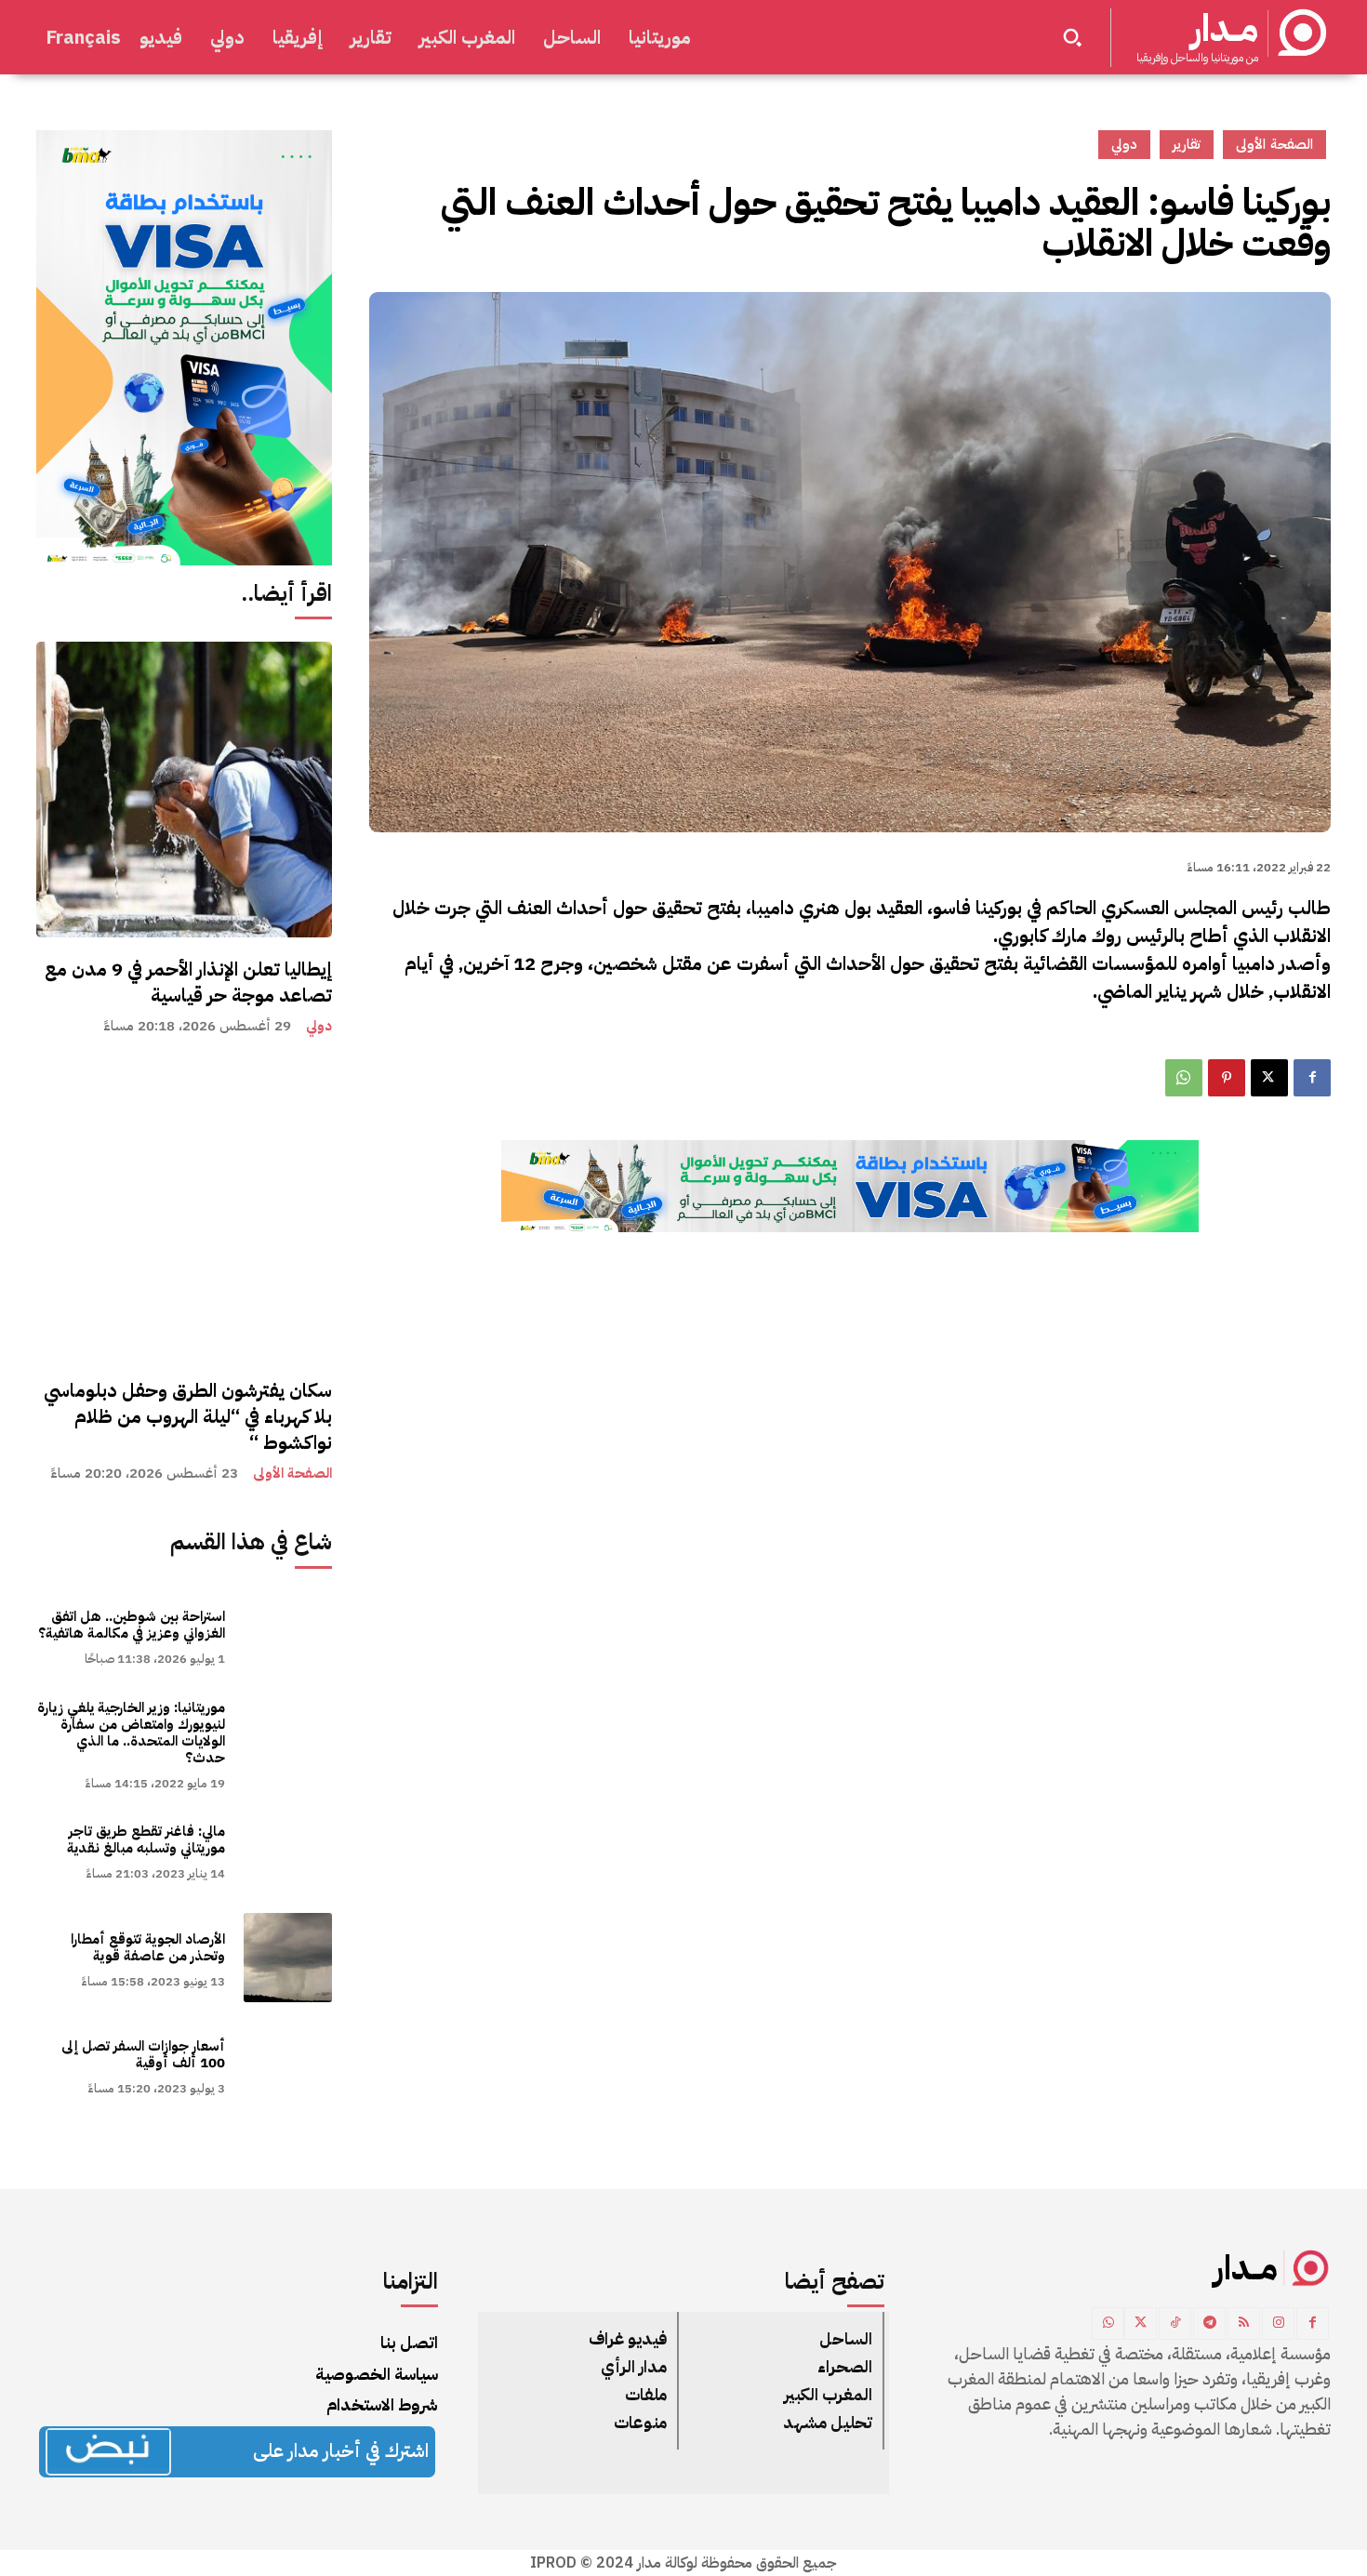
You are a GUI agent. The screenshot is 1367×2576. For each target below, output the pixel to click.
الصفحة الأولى (292, 1474)
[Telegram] (1209, 2324)
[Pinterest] (1227, 1078)
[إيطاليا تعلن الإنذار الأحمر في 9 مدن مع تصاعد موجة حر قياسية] (184, 790)
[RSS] (1244, 2324)
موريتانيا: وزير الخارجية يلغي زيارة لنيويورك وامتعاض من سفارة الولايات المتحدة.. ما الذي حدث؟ (131, 1733)
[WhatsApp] (1184, 1078)
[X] (1269, 1078)
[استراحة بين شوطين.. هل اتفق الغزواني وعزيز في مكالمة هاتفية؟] (288, 1635)
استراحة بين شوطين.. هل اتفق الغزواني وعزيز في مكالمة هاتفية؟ (132, 1625)
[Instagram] (1278, 2324)
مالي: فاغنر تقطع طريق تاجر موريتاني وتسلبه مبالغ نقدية (146, 1839)
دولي (319, 1026)
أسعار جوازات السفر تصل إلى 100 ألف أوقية (143, 2054)
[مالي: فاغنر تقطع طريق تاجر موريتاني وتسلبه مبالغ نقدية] (288, 1850)
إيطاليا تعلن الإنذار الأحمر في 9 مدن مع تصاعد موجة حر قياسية (188, 982)
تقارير (1187, 144)
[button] (1072, 37)
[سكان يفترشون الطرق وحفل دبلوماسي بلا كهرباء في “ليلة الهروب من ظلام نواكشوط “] (184, 1211)
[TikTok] (1175, 2324)
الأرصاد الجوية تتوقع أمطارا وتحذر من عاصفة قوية (148, 1947)
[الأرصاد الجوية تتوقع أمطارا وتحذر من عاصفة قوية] (288, 1957)
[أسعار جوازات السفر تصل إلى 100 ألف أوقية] (288, 2065)
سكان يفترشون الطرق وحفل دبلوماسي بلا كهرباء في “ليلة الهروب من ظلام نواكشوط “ (188, 1416)
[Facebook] (1312, 1078)
